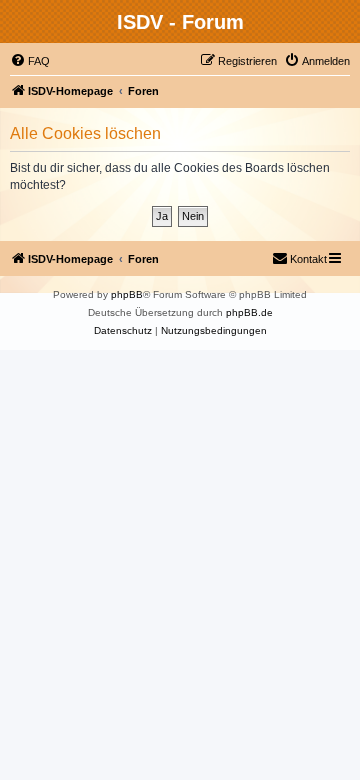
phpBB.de (249, 312)
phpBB (127, 294)
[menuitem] (30, 61)
